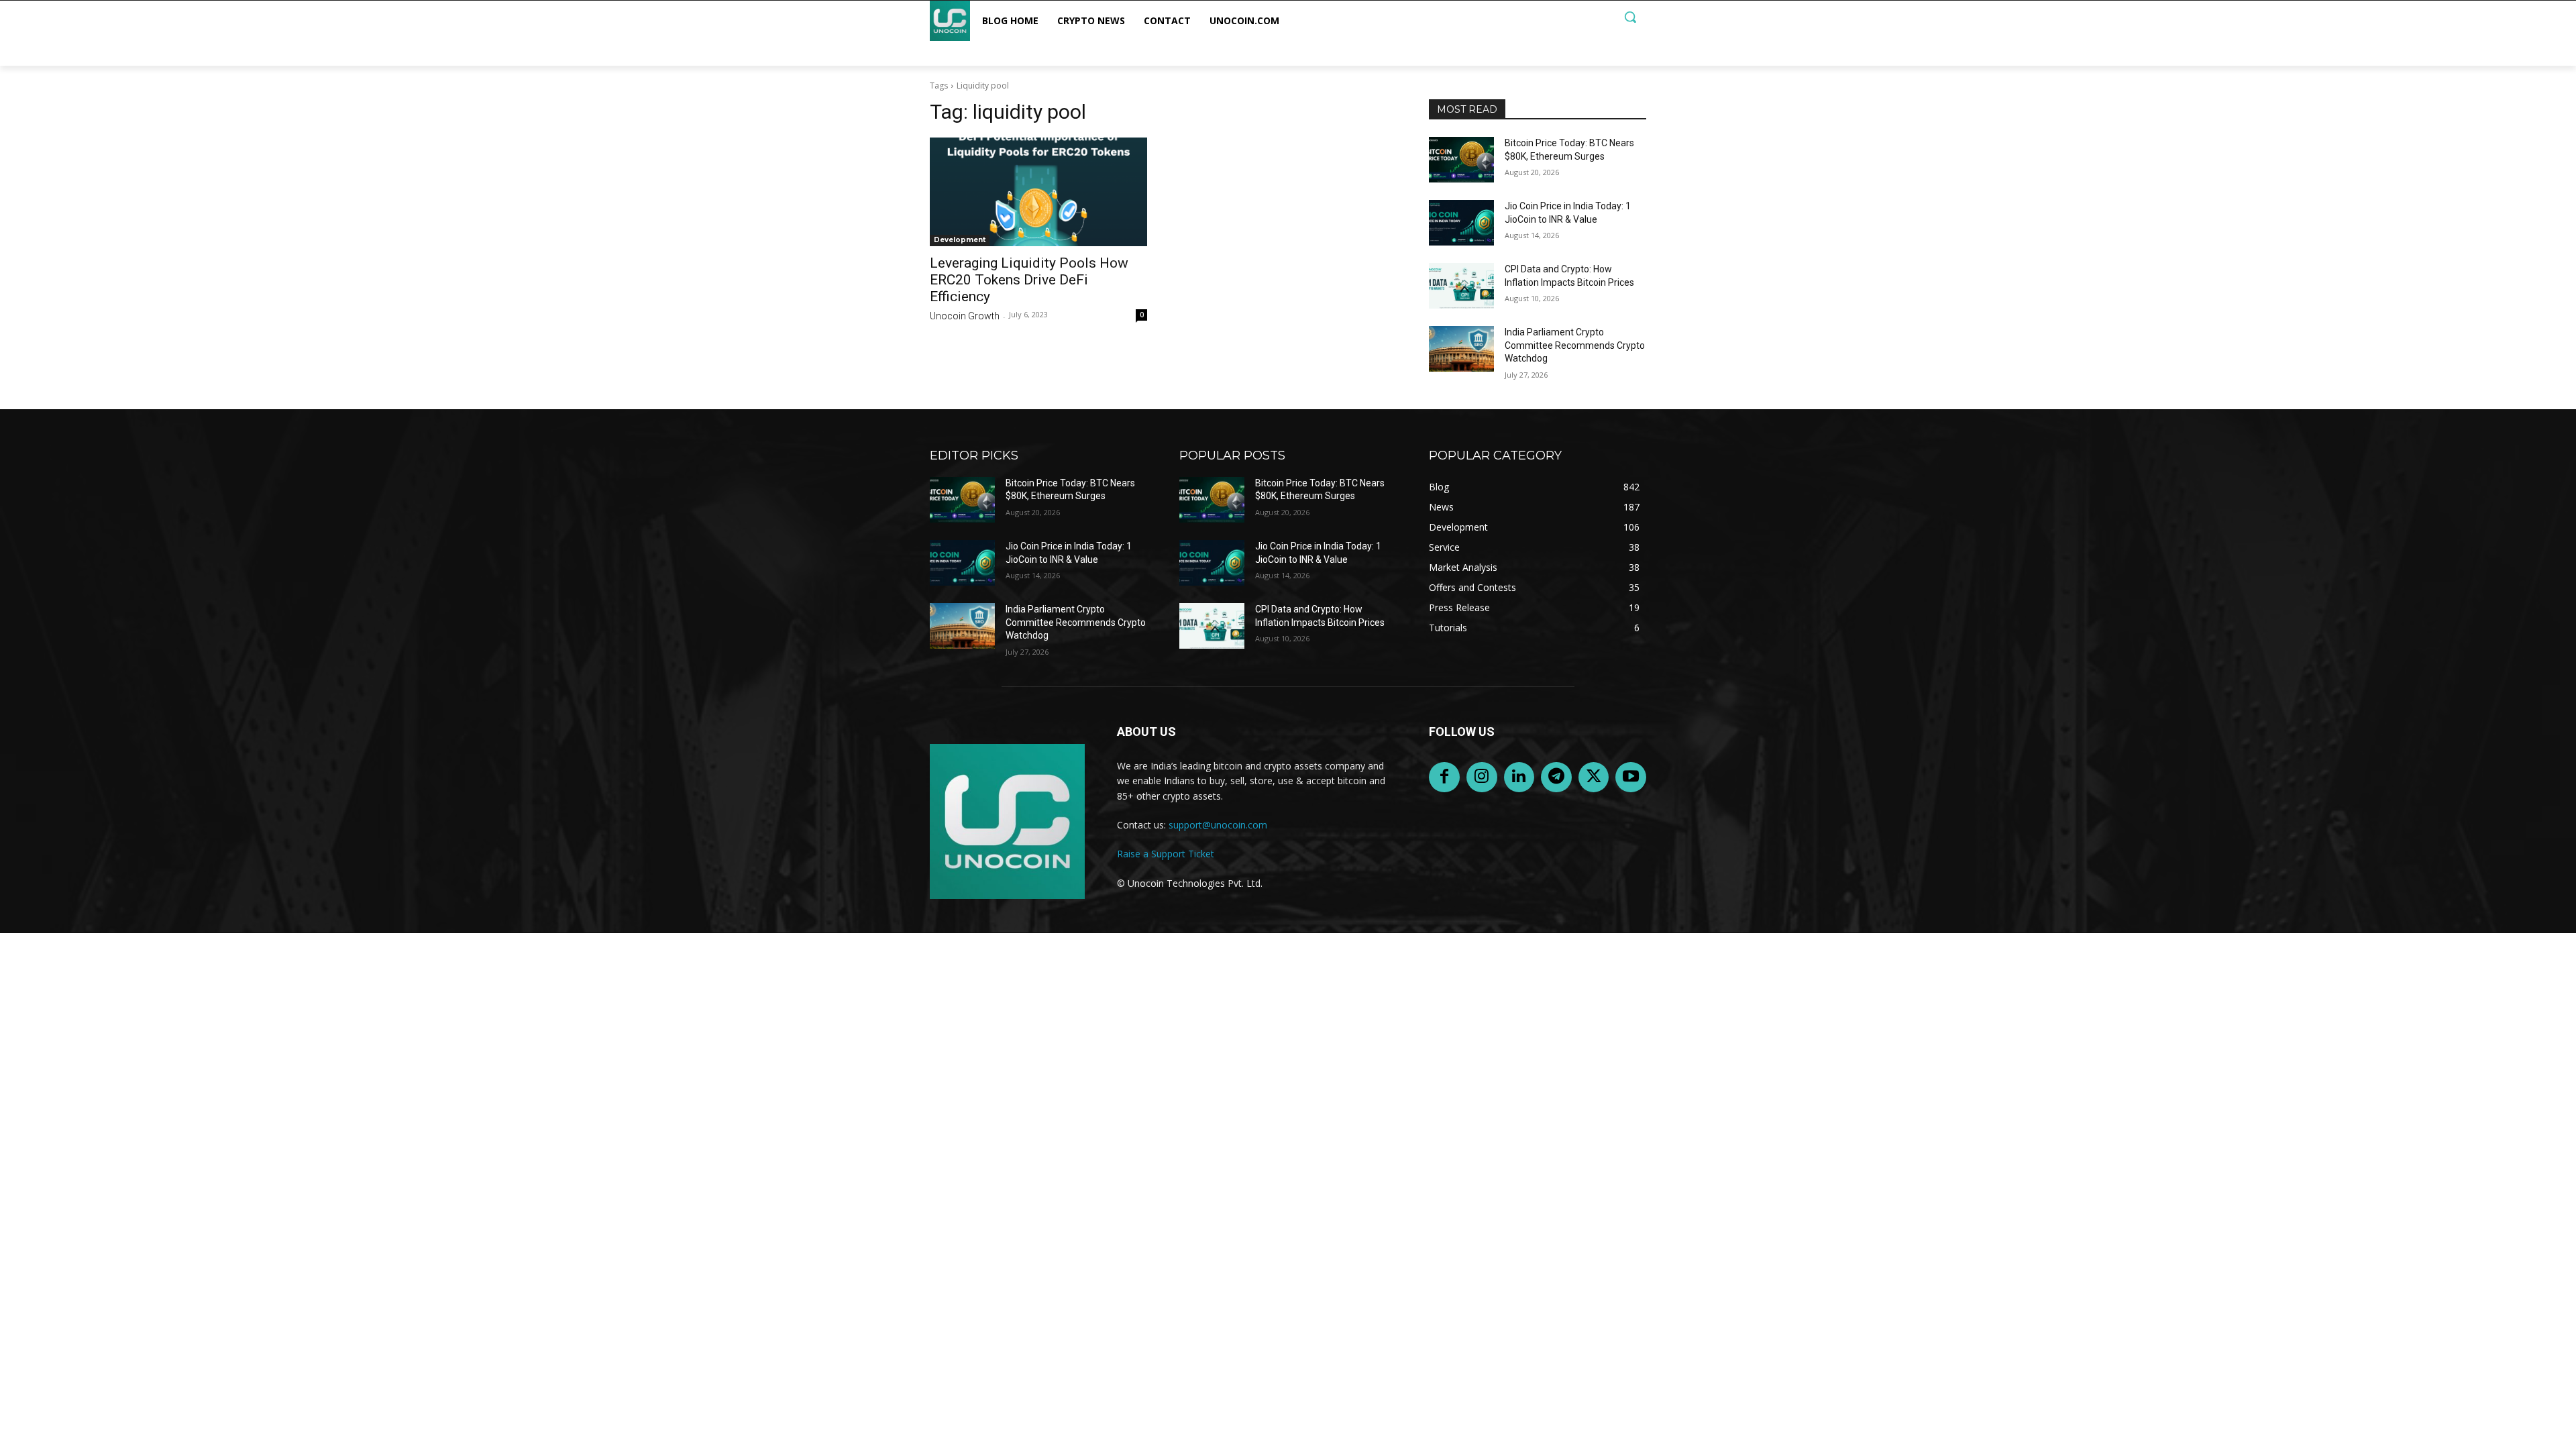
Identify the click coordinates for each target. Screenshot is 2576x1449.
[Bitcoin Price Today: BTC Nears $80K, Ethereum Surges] (1461, 160)
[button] (1630, 17)
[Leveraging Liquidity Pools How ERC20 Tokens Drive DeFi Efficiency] (1038, 192)
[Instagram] (1482, 777)
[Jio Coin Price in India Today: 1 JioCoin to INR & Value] (1461, 223)
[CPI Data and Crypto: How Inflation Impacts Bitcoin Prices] (1461, 286)
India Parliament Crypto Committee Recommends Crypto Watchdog (1575, 345)
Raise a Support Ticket (1166, 854)
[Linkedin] (1519, 777)
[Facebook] (1444, 777)
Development (960, 240)
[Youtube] (1631, 777)
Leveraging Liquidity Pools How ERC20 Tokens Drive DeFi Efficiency (1029, 280)
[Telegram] (1556, 777)
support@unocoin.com (1218, 825)
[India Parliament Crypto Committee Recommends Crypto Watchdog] (1461, 349)
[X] (1594, 777)
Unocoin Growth (965, 316)
